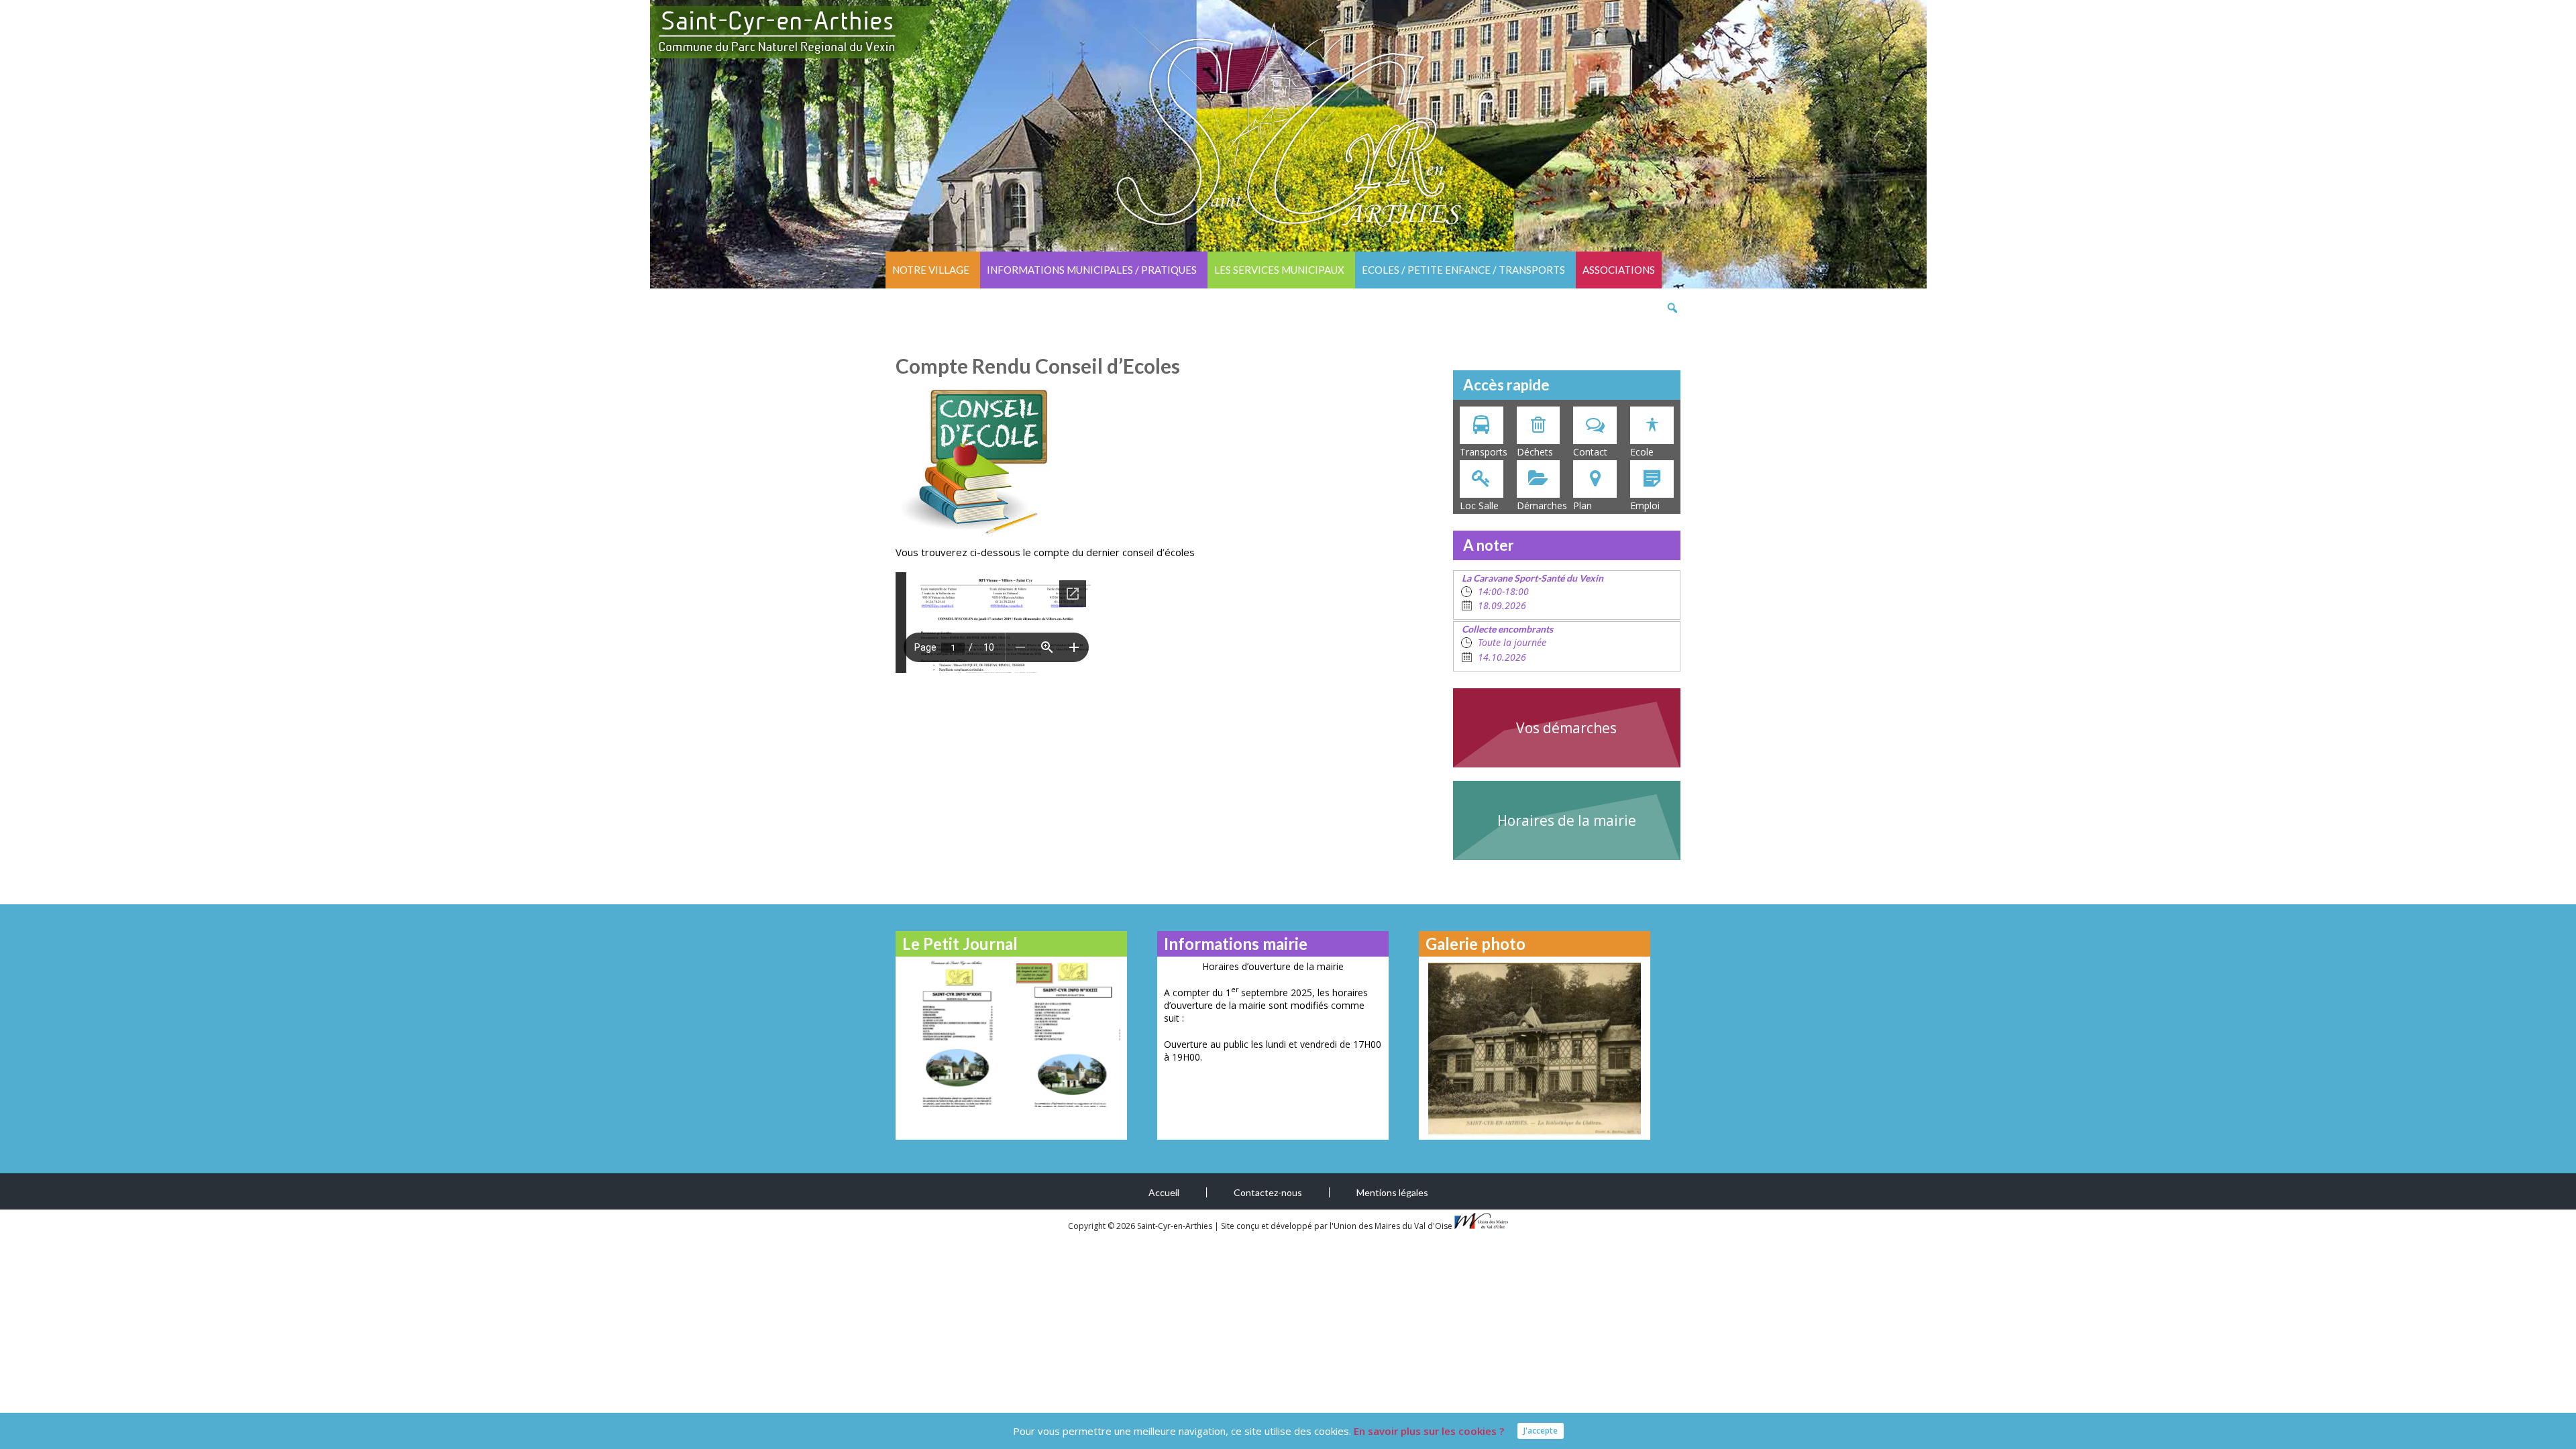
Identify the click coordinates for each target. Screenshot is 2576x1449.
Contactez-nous (1268, 1192)
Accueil (1164, 1192)
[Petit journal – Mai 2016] (954, 1033)
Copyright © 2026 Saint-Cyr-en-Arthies (1141, 1226)
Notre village (931, 270)
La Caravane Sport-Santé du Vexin (1533, 578)
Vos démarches (1566, 728)
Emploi (1645, 505)
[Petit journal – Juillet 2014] (1068, 1033)
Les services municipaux (1279, 270)
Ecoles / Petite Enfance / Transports (1463, 270)
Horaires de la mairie (1567, 820)
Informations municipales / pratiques (1092, 270)
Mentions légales (1392, 1192)
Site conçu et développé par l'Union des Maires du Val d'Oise (1337, 1226)
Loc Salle (1479, 505)
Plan (1582, 505)
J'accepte (1541, 1431)
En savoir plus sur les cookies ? (1429, 1431)
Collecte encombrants (1507, 629)
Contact (1590, 452)
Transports (1484, 452)
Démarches (1542, 505)
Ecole (1642, 452)
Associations (1619, 270)
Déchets (1535, 452)
